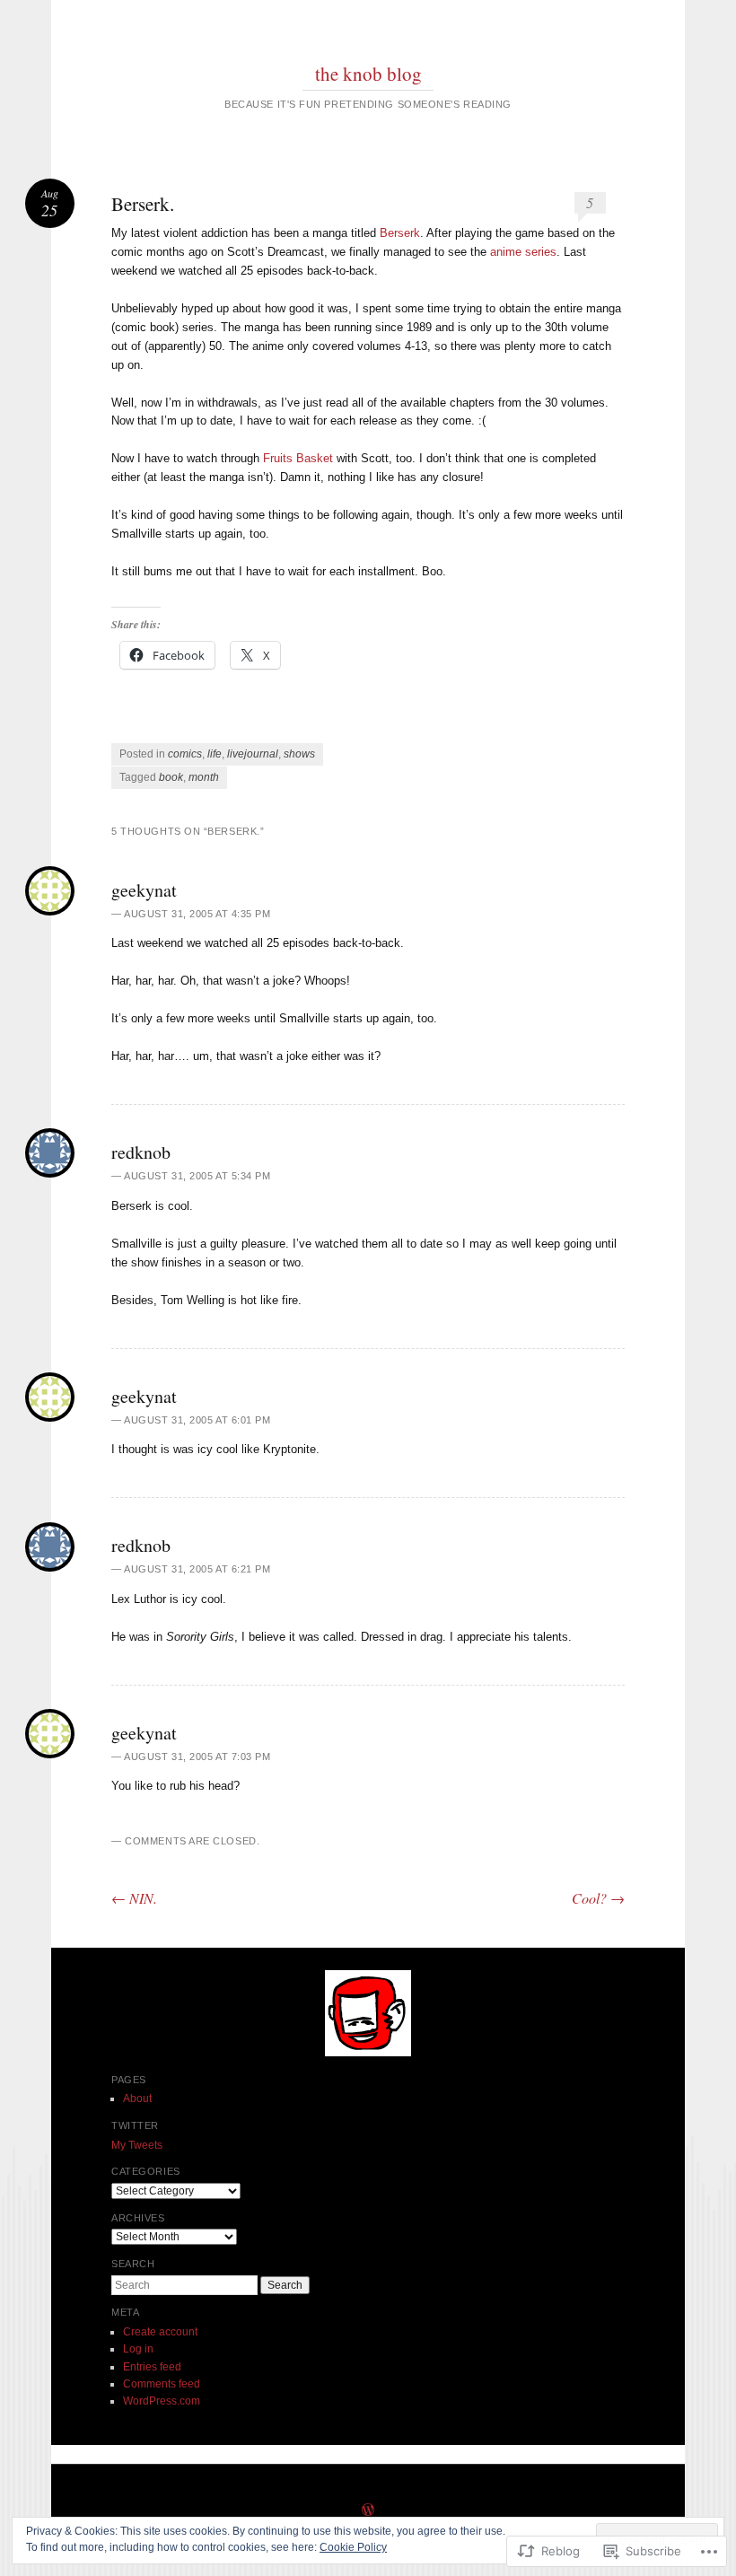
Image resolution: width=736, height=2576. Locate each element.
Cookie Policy (353, 2547)
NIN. (134, 1898)
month (204, 777)
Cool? (598, 1898)
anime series (523, 252)
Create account (160, 2332)
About (137, 2098)
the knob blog (368, 74)
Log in (138, 2349)
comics (185, 754)
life (215, 754)
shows (299, 754)
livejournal (253, 754)
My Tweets (137, 2145)
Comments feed (162, 2384)
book (171, 777)
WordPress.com (162, 2401)
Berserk (400, 233)
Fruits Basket (298, 458)
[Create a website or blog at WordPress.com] (368, 2511)
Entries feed (152, 2367)
